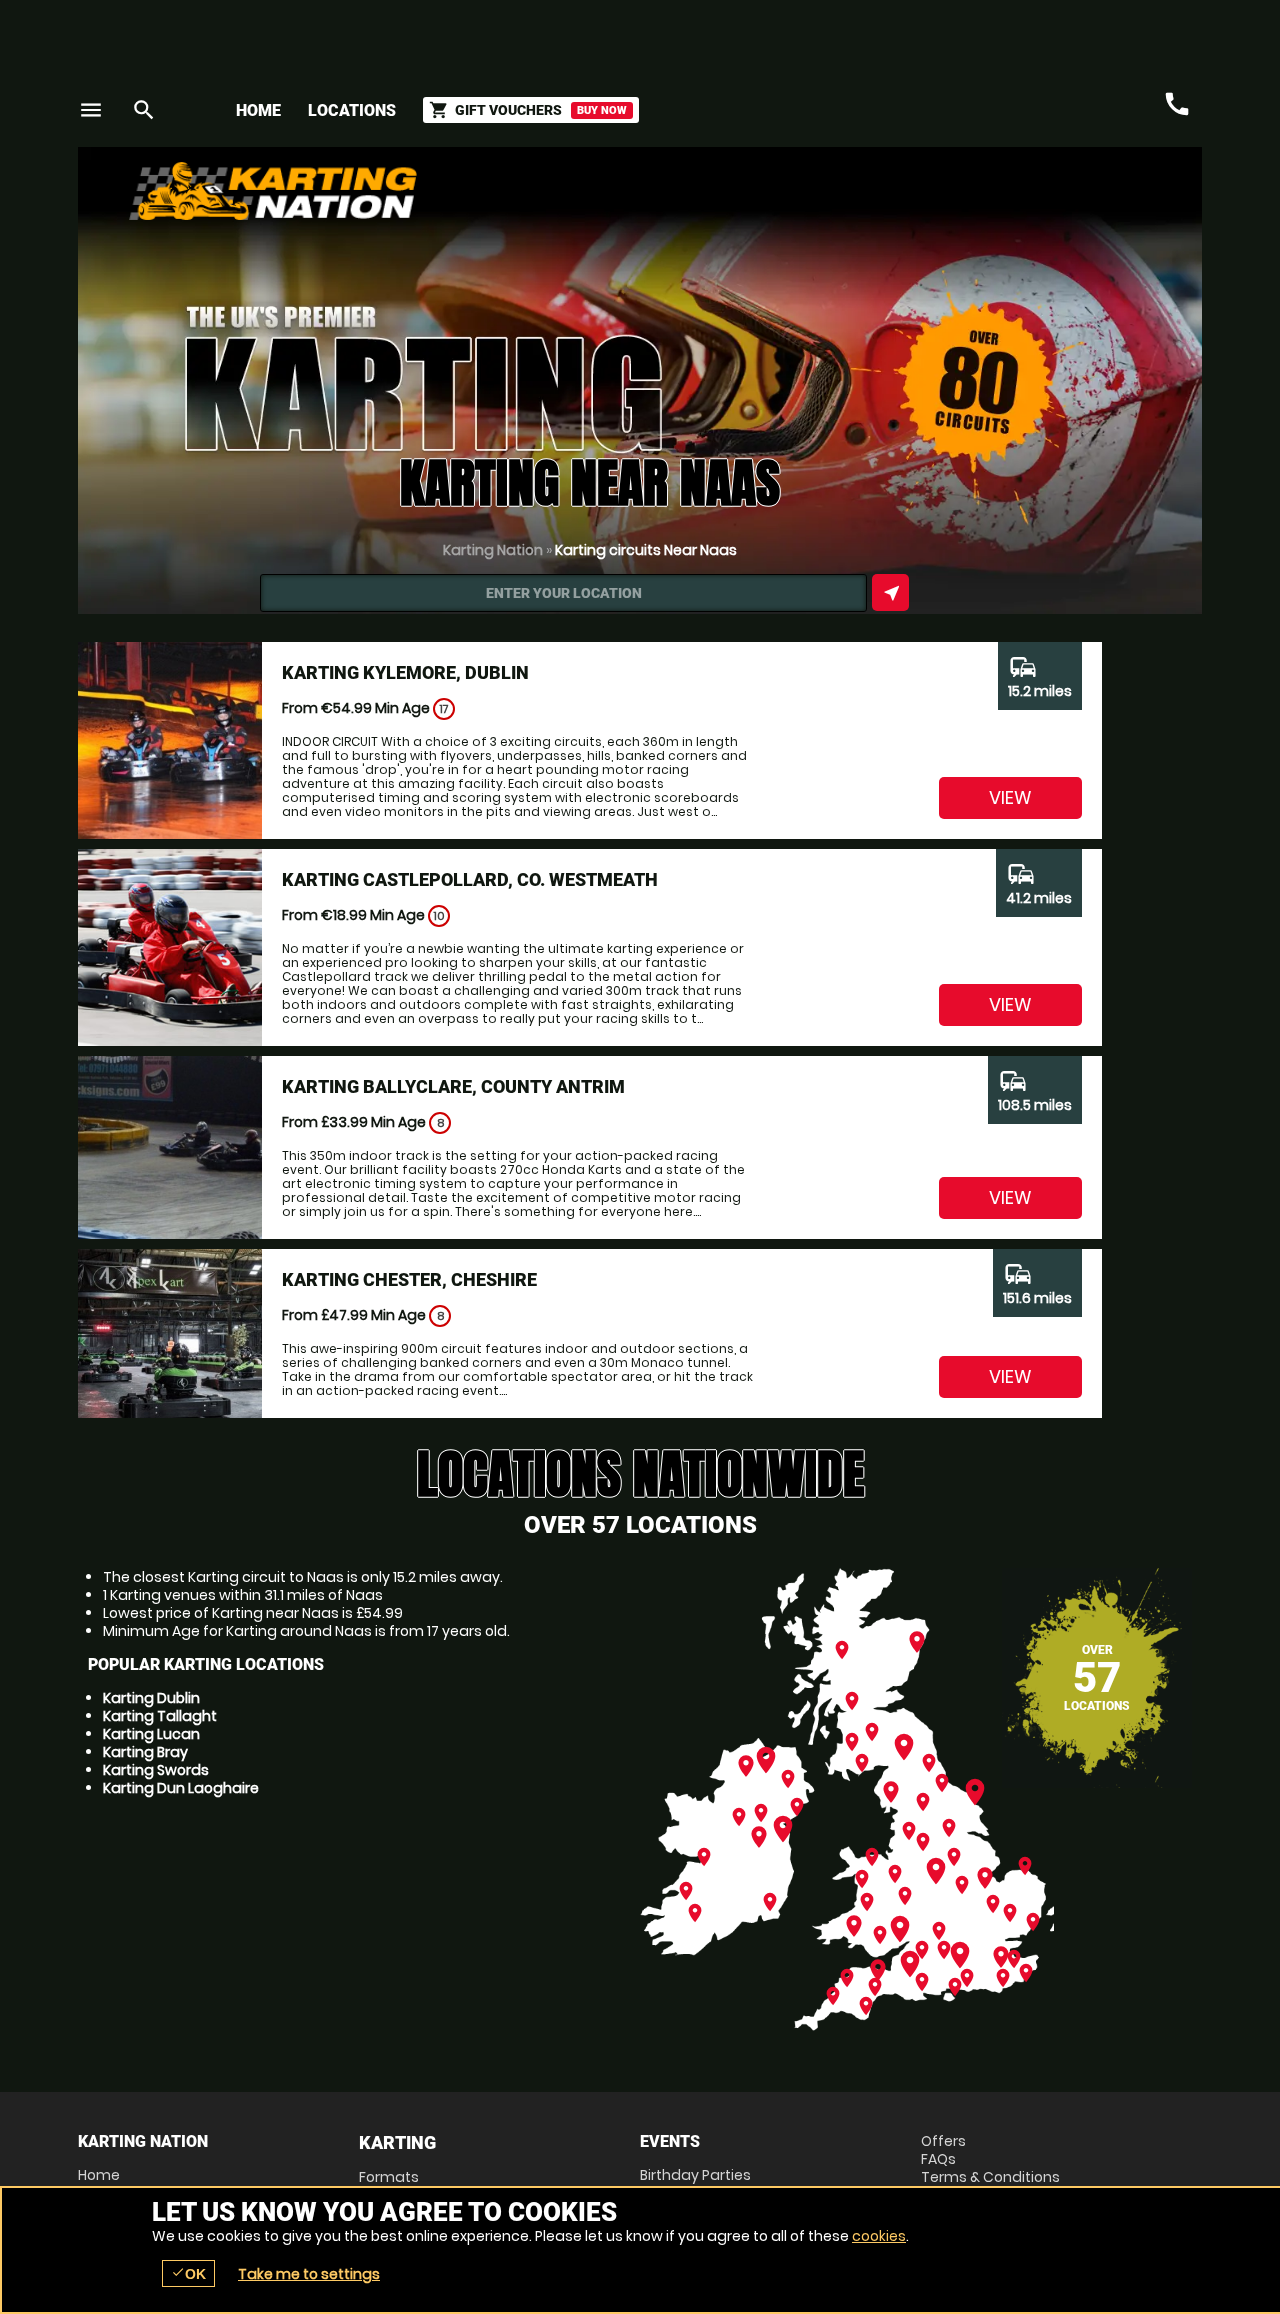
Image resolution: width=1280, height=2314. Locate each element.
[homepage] (493, 191)
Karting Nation (493, 550)
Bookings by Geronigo (852, 198)
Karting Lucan (151, 1734)
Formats (389, 2177)
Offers (943, 2141)
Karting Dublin (151, 1698)
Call (1177, 104)
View (1010, 797)
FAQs (938, 2159)
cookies (879, 2236)
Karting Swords (156, 1770)
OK (188, 2273)
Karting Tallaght (160, 1716)
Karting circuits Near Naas (646, 550)
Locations (352, 110)
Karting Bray (145, 1752)
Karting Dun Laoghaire (181, 1788)
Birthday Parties (695, 2175)
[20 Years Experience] (1082, 198)
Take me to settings (309, 2274)
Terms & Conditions (990, 2177)
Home (258, 110)
